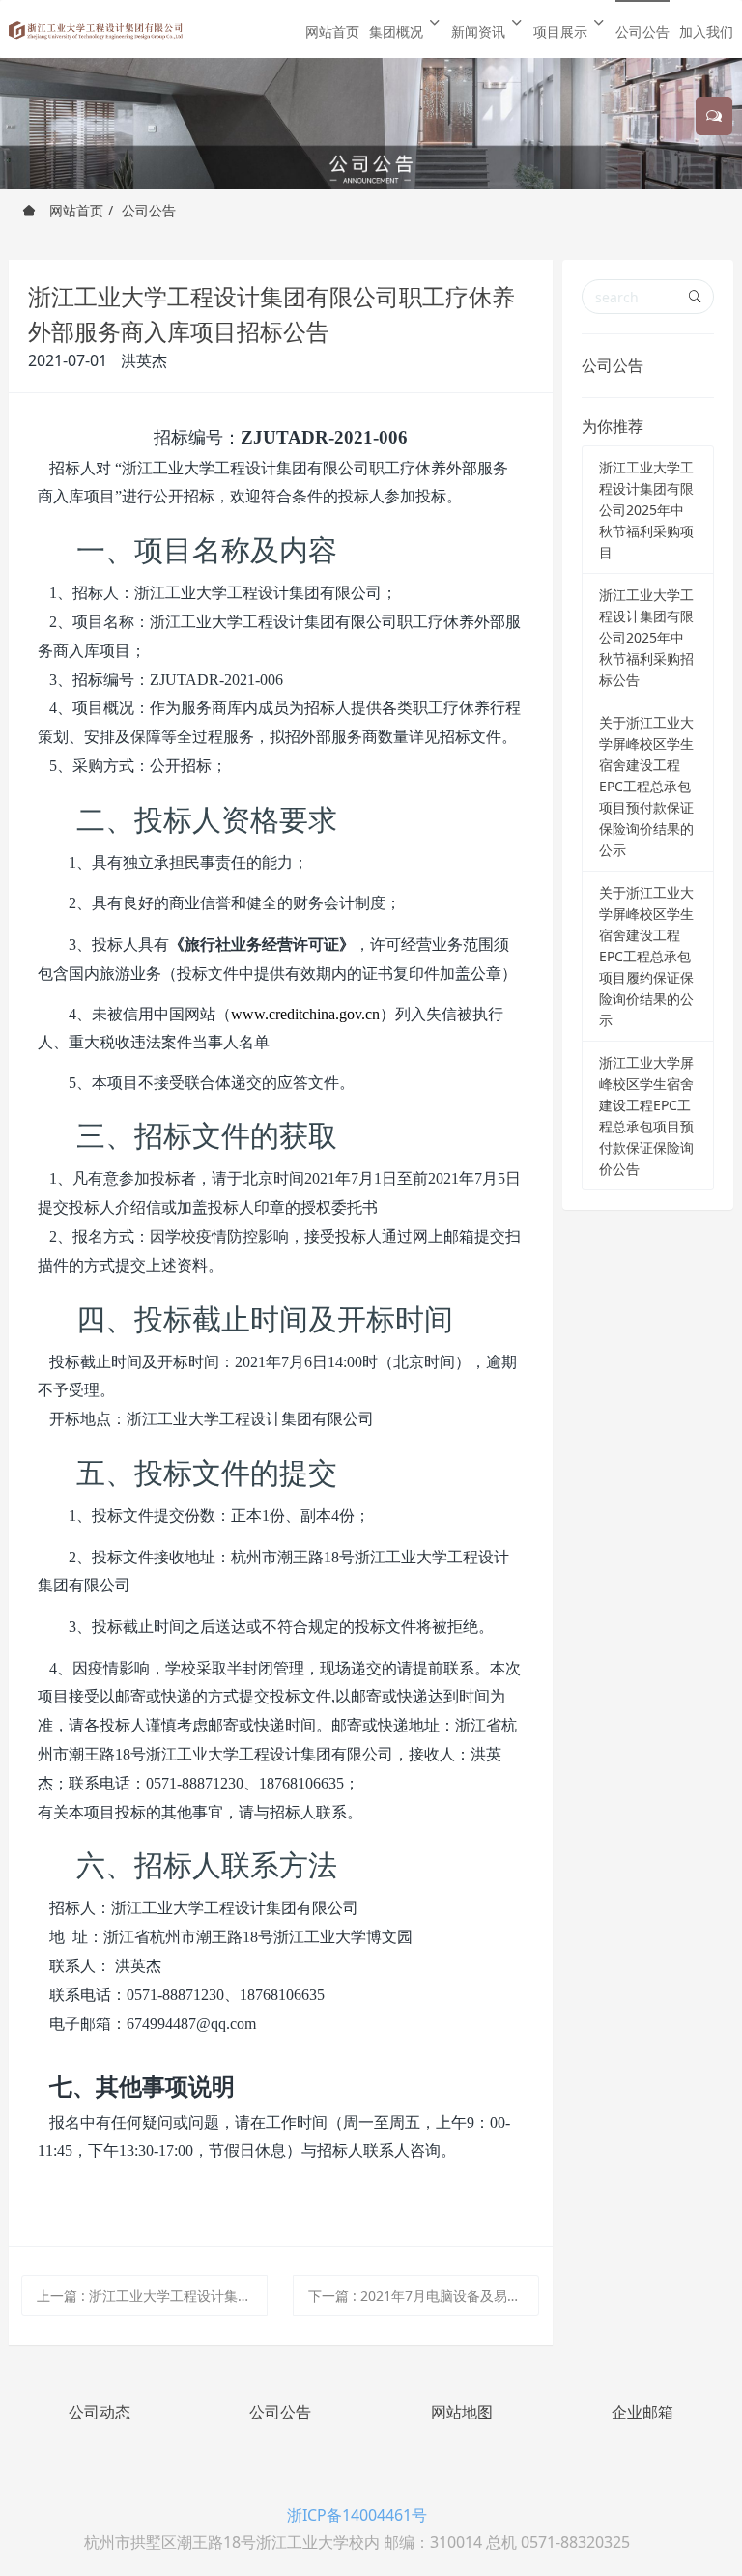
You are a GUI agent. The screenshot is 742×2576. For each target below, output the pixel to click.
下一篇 (424, 2295)
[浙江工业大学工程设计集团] (96, 29)
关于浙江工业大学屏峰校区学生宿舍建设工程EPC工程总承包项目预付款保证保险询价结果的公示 (646, 786)
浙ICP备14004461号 (357, 2515)
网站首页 (332, 31)
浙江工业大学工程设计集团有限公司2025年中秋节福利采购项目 (646, 510)
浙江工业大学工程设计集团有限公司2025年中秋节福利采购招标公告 (646, 637)
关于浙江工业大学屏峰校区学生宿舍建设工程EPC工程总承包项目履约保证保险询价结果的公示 (646, 956)
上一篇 (152, 2295)
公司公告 (149, 210)
